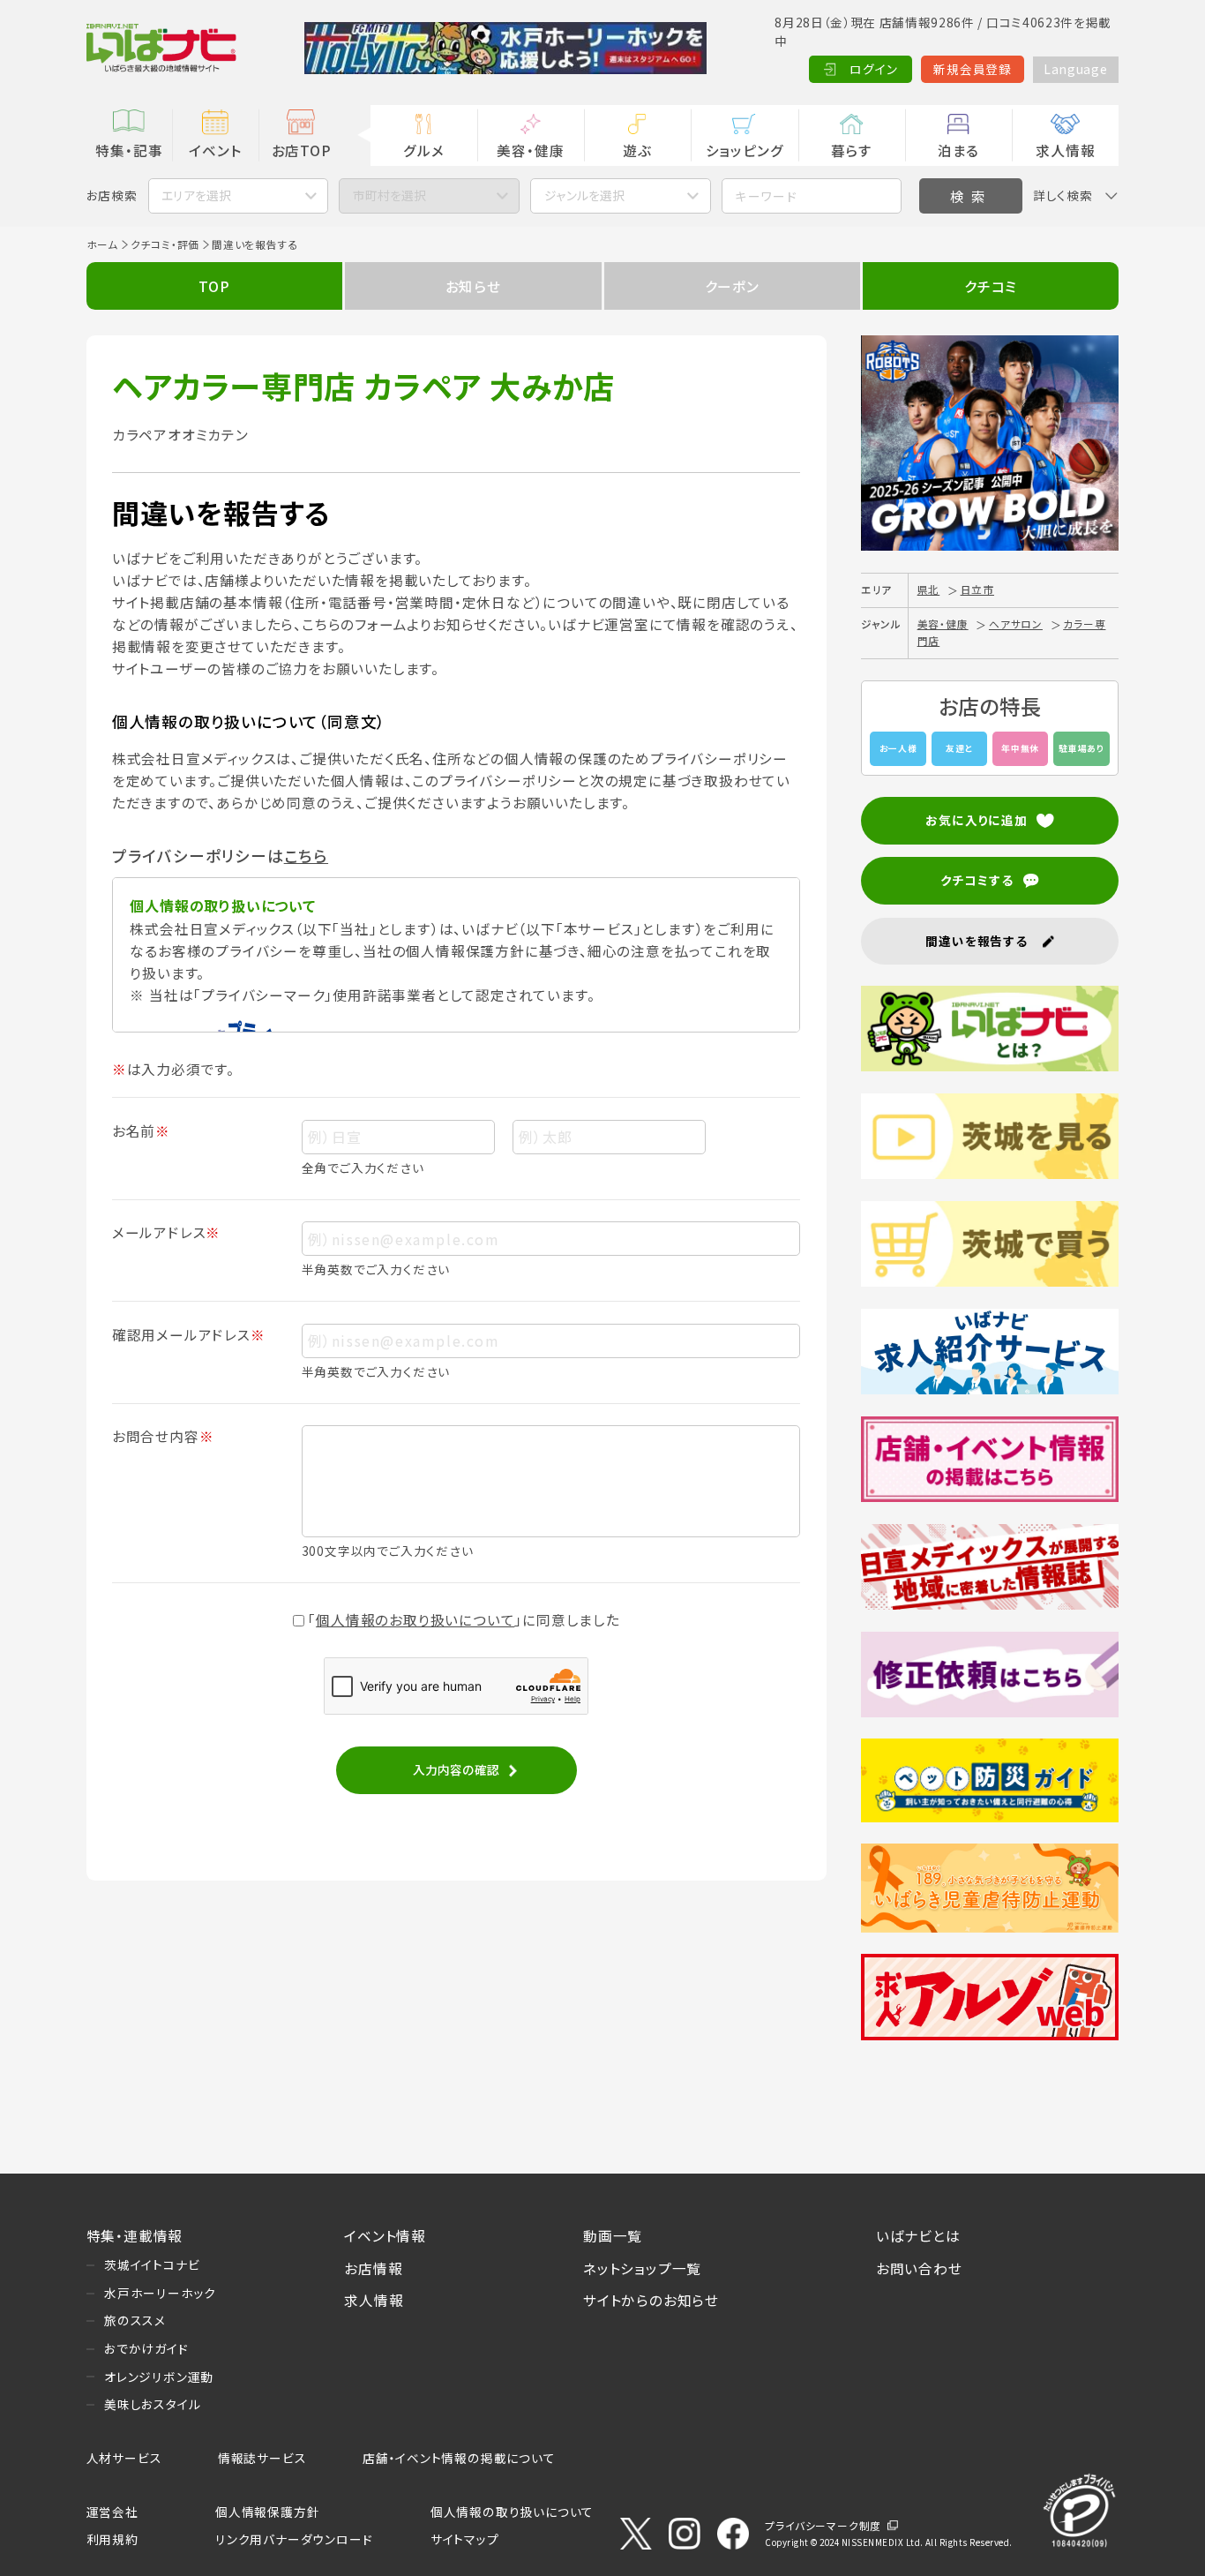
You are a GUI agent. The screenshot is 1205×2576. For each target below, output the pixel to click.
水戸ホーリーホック (160, 2293)
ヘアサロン (1016, 623)
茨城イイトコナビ (152, 2264)
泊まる (958, 150)
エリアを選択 (196, 195)
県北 (929, 589)
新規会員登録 (973, 69)
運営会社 (112, 2512)
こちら (306, 856)
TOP (214, 286)
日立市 (977, 589)
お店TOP (302, 150)
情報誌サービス (262, 2458)
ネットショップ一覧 (642, 2268)
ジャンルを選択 (584, 195)
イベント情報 (385, 2235)
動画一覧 (613, 2235)
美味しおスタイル (152, 2404)
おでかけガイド (146, 2348)
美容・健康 (530, 150)
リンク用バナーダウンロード (294, 2539)
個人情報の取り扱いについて (512, 2512)
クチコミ (991, 286)
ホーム (102, 244)
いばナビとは (918, 2235)
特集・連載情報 (135, 2235)
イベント (215, 150)
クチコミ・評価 (165, 244)
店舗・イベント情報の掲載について (459, 2458)
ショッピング (745, 150)
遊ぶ (637, 150)
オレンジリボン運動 (159, 2377)
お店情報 (373, 2268)
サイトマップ (465, 2539)
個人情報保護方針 (267, 2512)
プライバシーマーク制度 (823, 2525)
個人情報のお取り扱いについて (415, 1619)
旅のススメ (135, 2320)
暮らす (852, 150)
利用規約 (112, 2539)
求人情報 (1065, 150)
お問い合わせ (919, 2268)
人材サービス (124, 2458)
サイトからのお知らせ (651, 2300)
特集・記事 (129, 150)
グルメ (423, 150)
